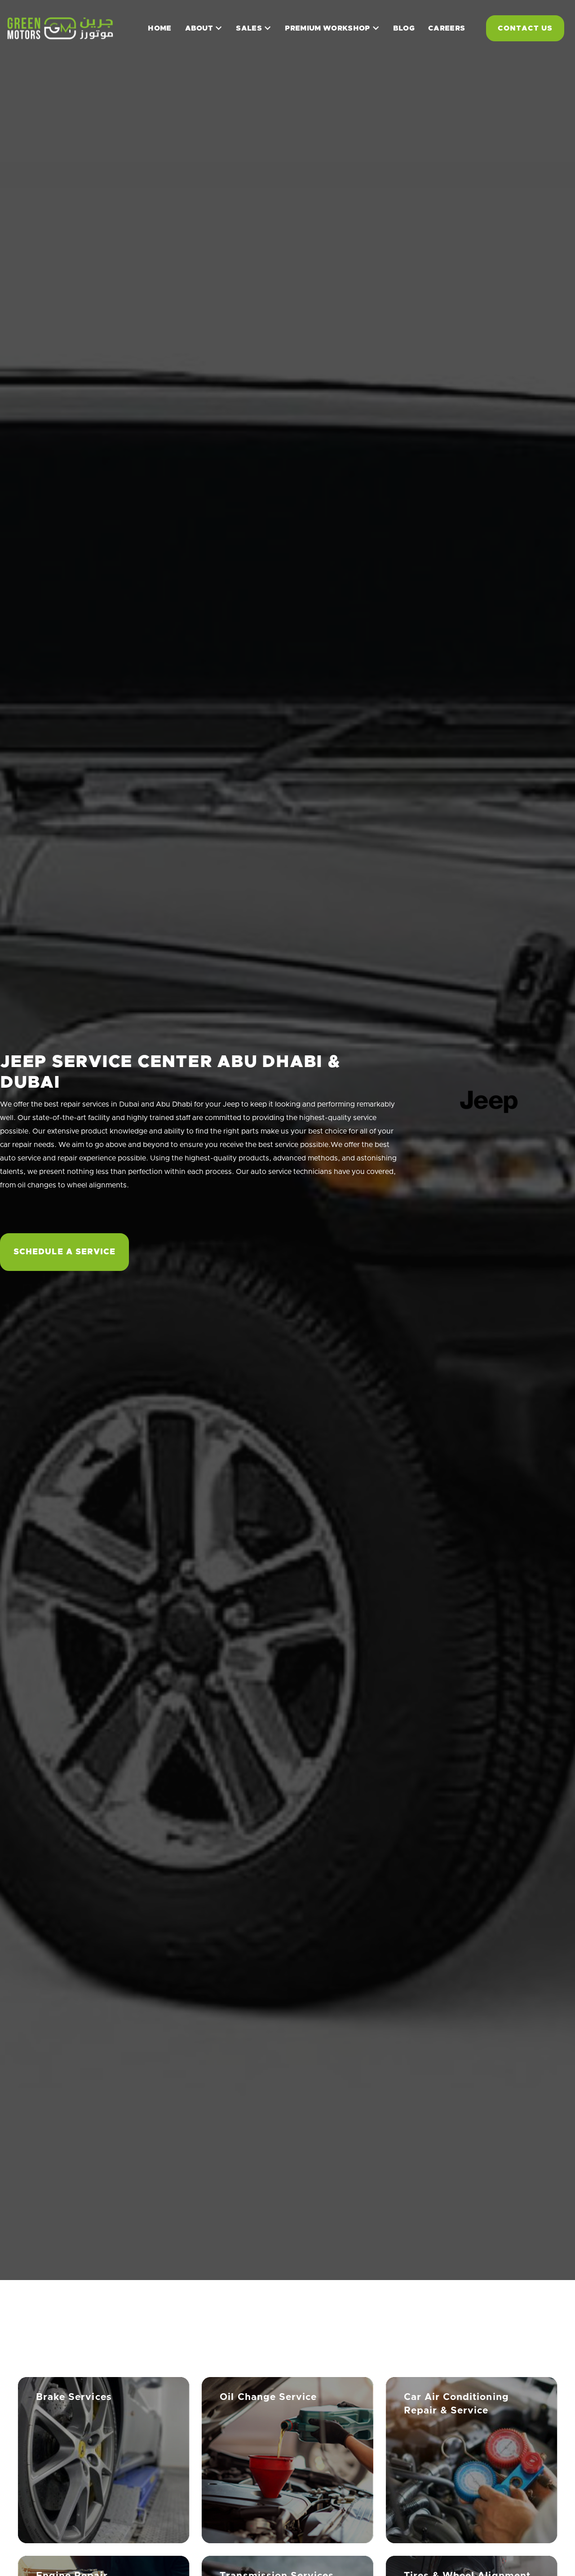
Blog (404, 28)
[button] (204, 28)
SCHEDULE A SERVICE (64, 1253)
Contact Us (525, 28)
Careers (447, 28)
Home (159, 28)
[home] (65, 28)
